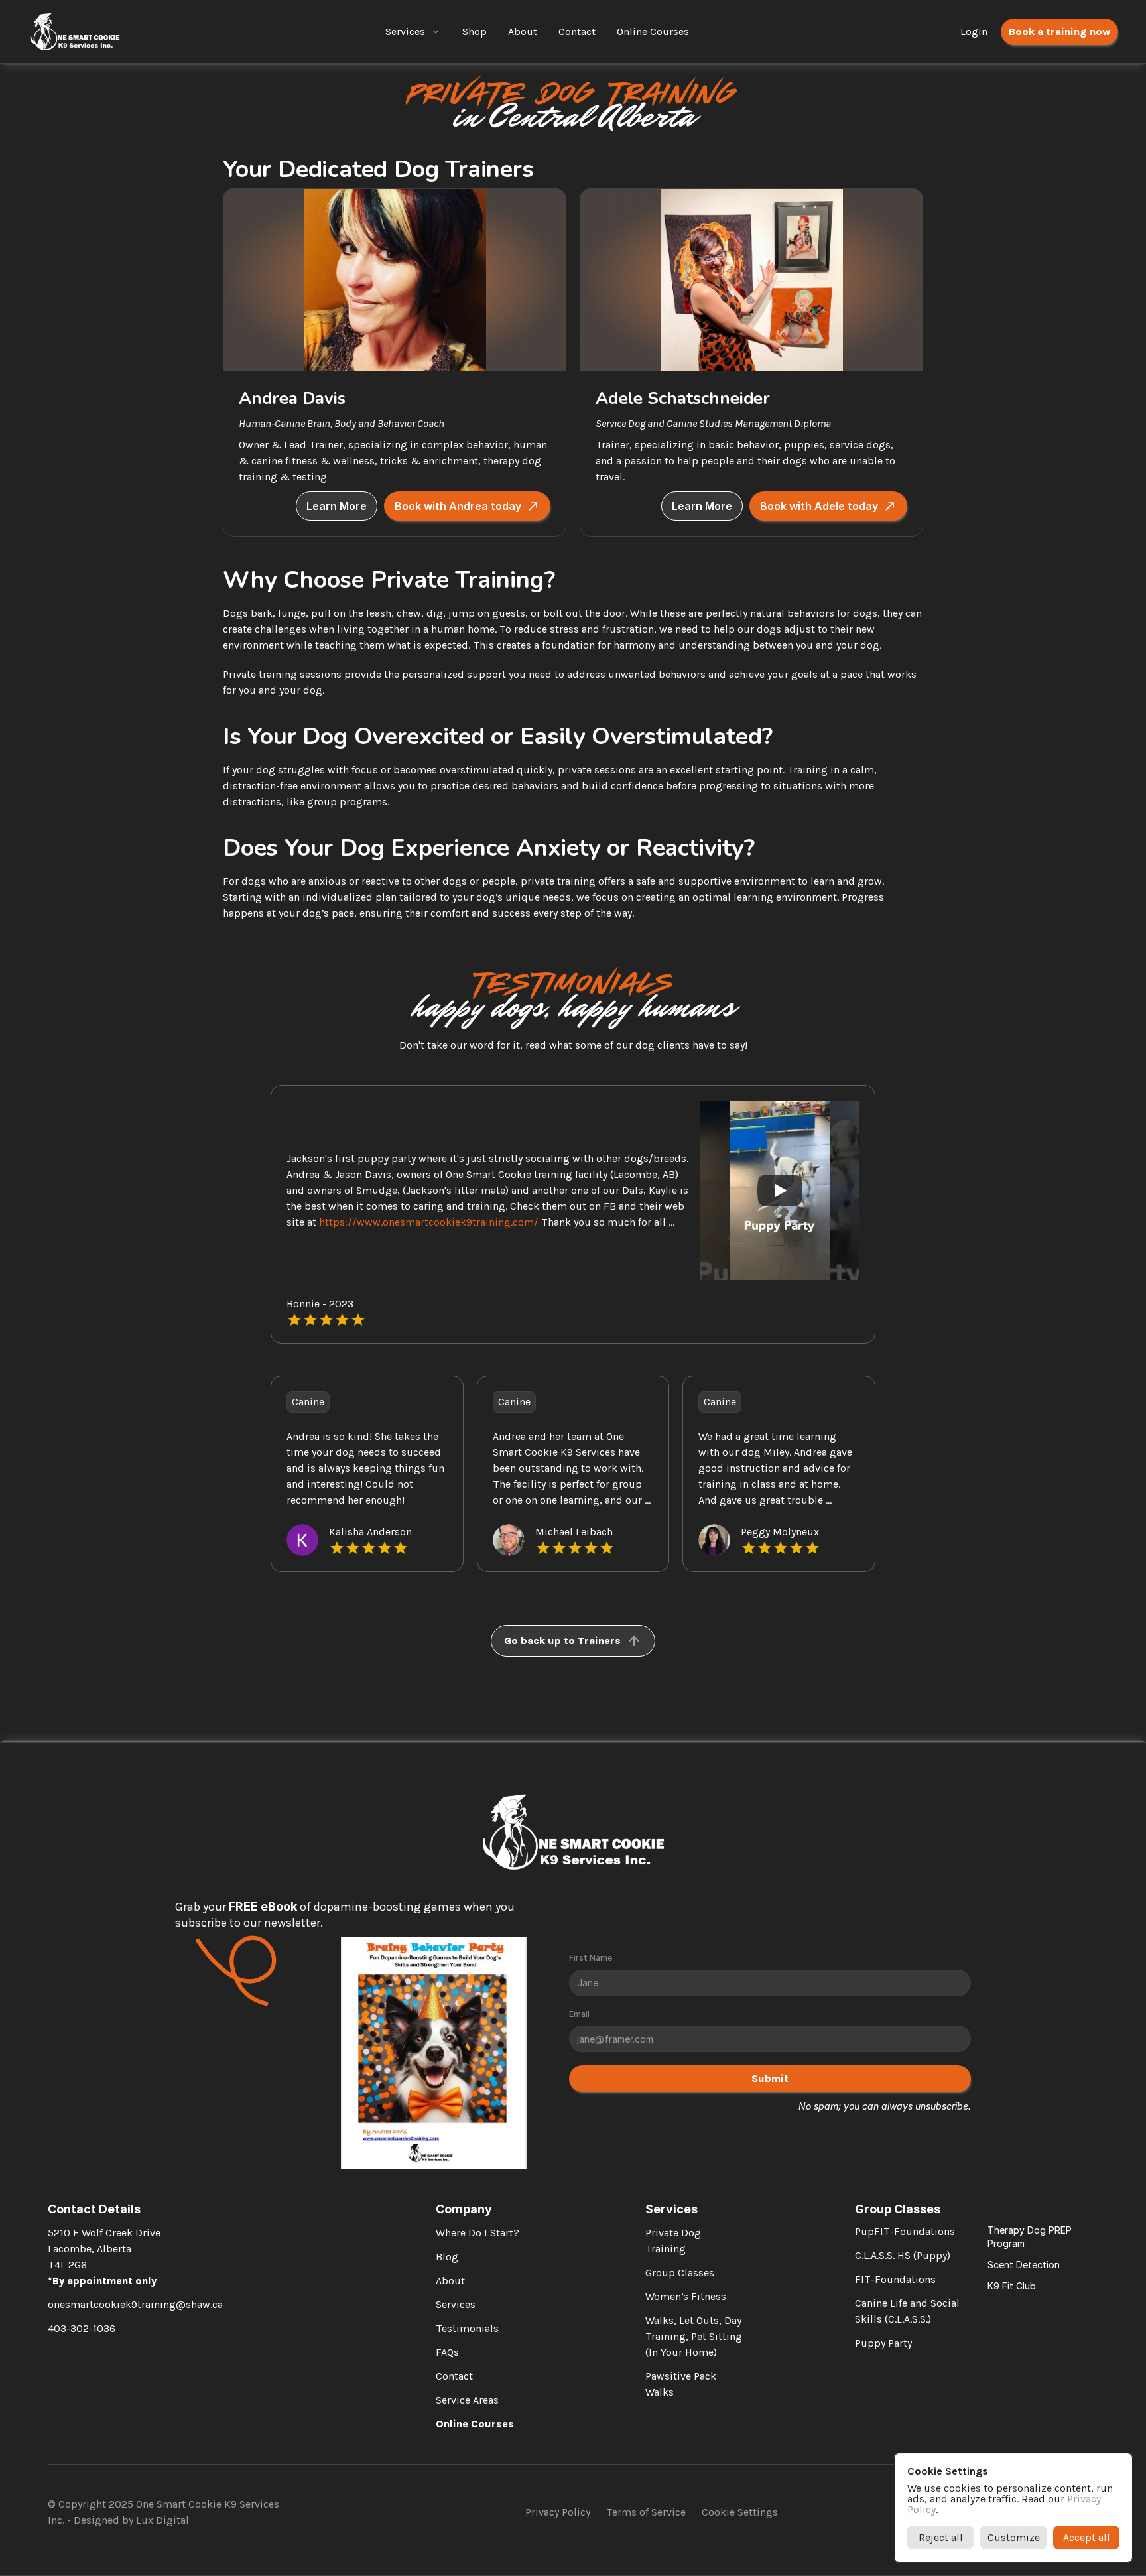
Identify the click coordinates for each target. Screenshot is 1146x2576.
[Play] (780, 1191)
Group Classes (680, 2273)
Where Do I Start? (477, 2233)
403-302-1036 (82, 2328)
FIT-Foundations (895, 2279)
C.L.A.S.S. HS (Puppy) (903, 2255)
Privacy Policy (558, 2512)
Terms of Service (646, 2512)
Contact (454, 2376)
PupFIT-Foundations (905, 2231)
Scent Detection (1024, 2265)
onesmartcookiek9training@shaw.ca (135, 2304)
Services (405, 32)
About (450, 2281)
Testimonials (467, 2328)
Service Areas (467, 2400)
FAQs (447, 2352)
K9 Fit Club (1012, 2286)
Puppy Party (883, 2343)
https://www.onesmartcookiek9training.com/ (429, 1222)
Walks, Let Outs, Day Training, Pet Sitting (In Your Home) (695, 2336)
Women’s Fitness (686, 2296)
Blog (447, 2257)
